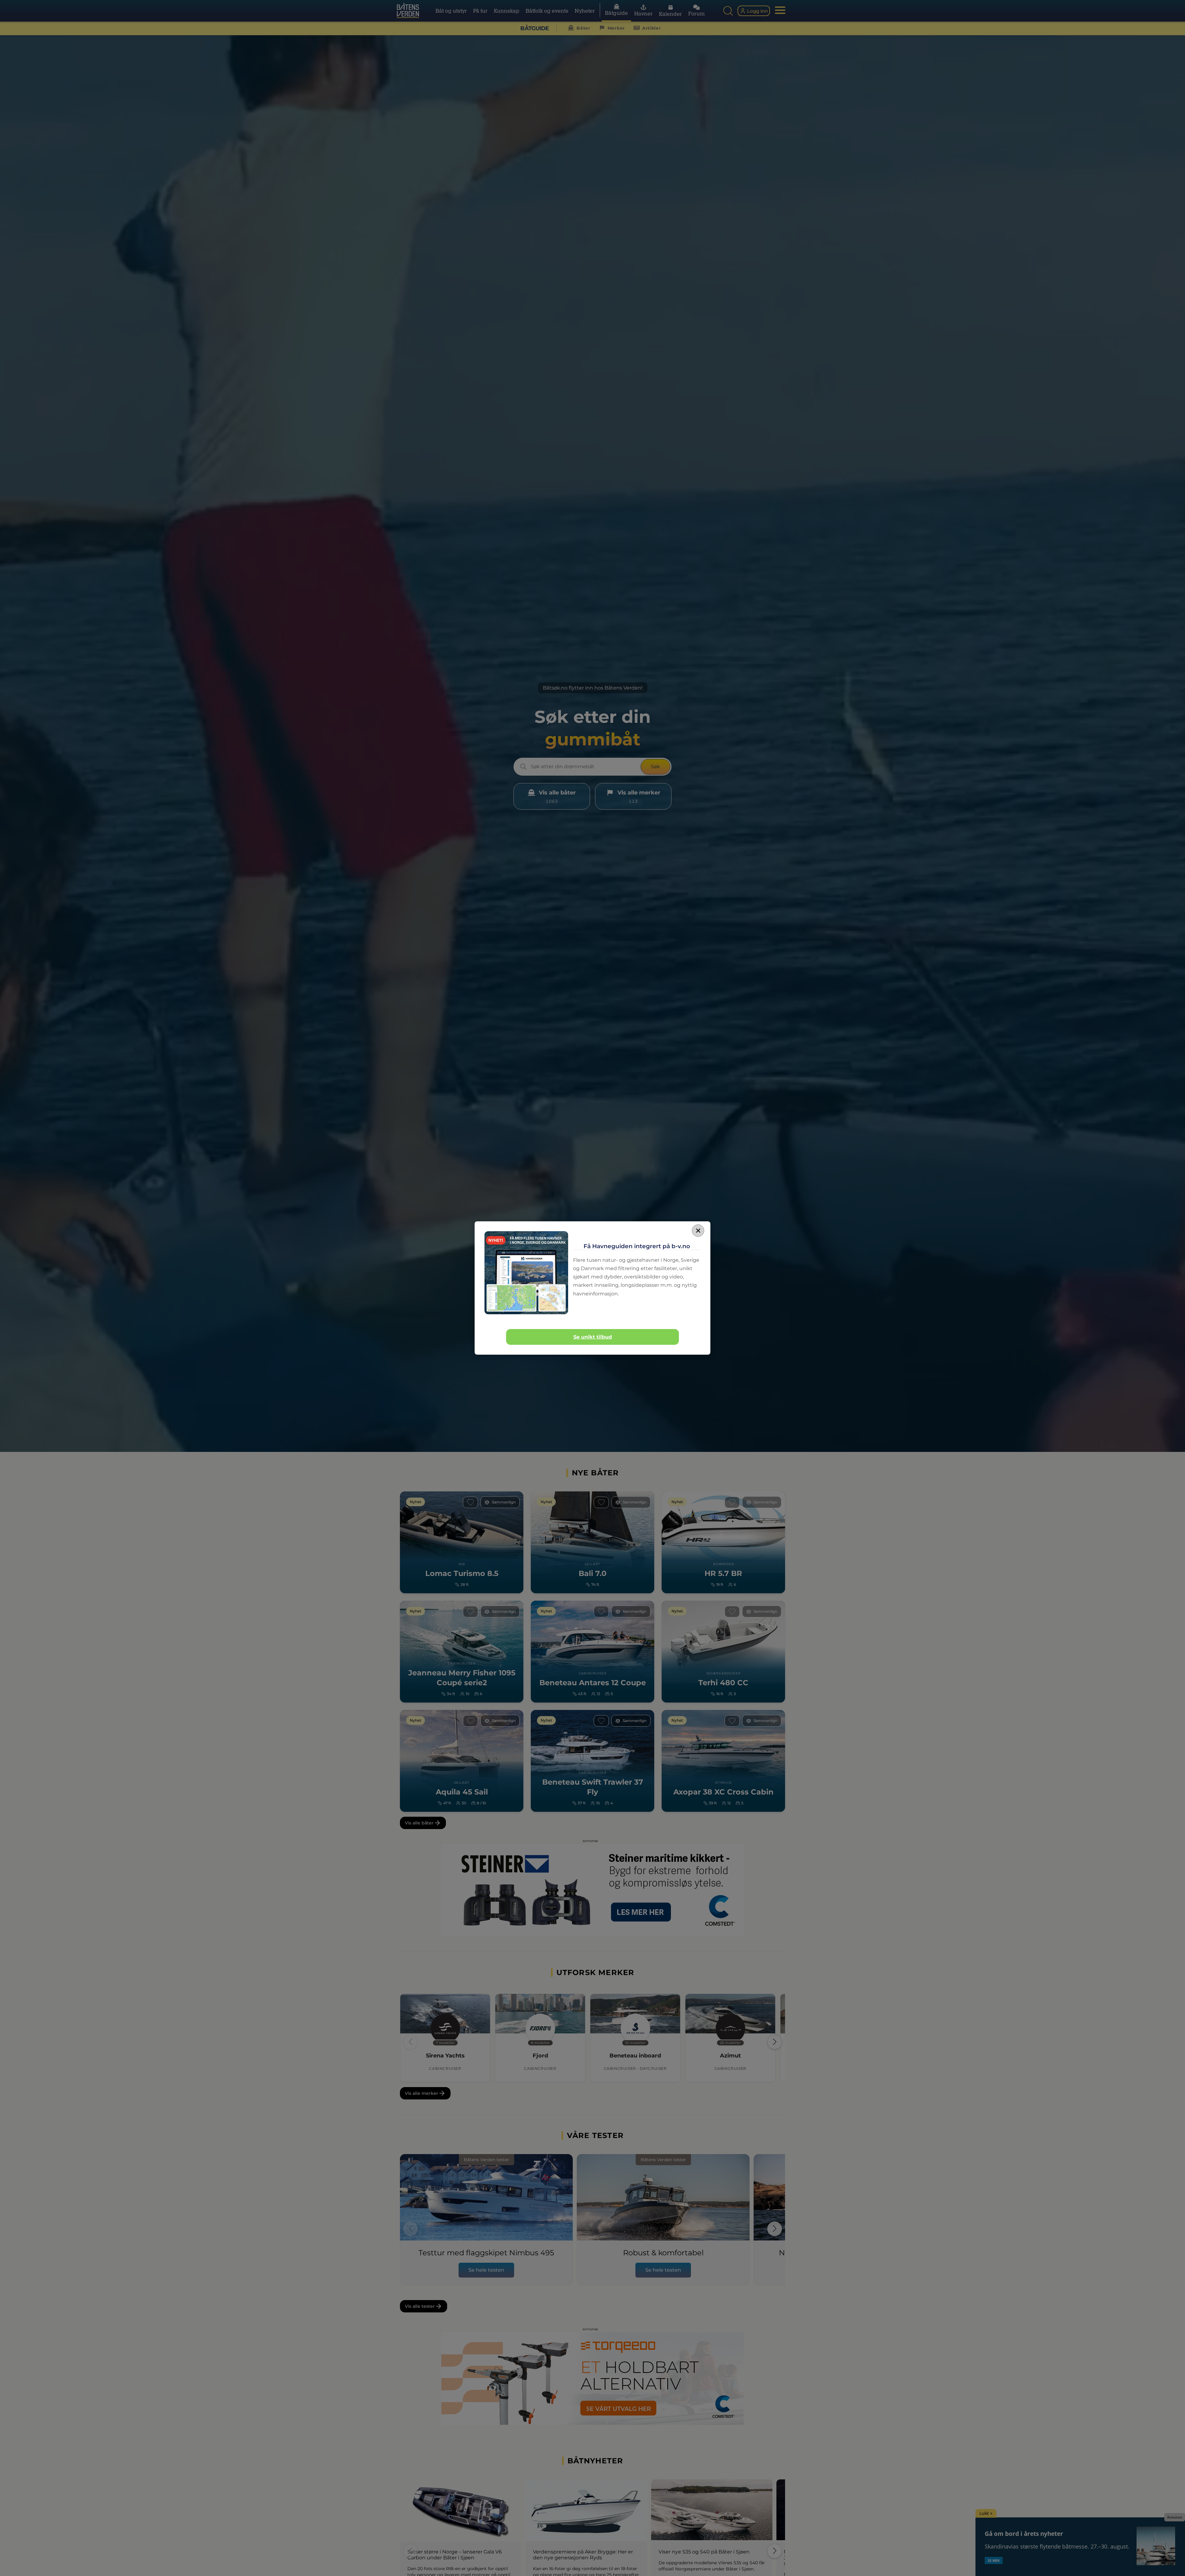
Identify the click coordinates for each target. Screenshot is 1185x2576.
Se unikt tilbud (593, 1337)
